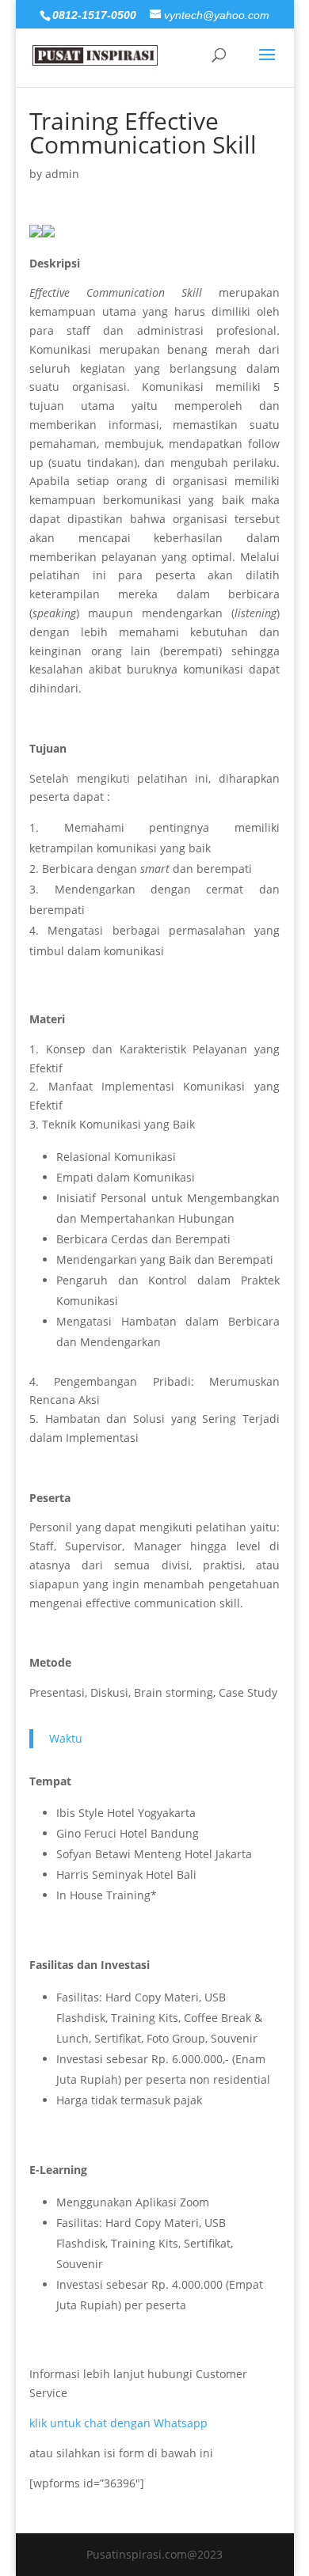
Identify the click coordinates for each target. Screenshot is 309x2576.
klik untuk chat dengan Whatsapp (118, 2423)
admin (62, 174)
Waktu (66, 1738)
